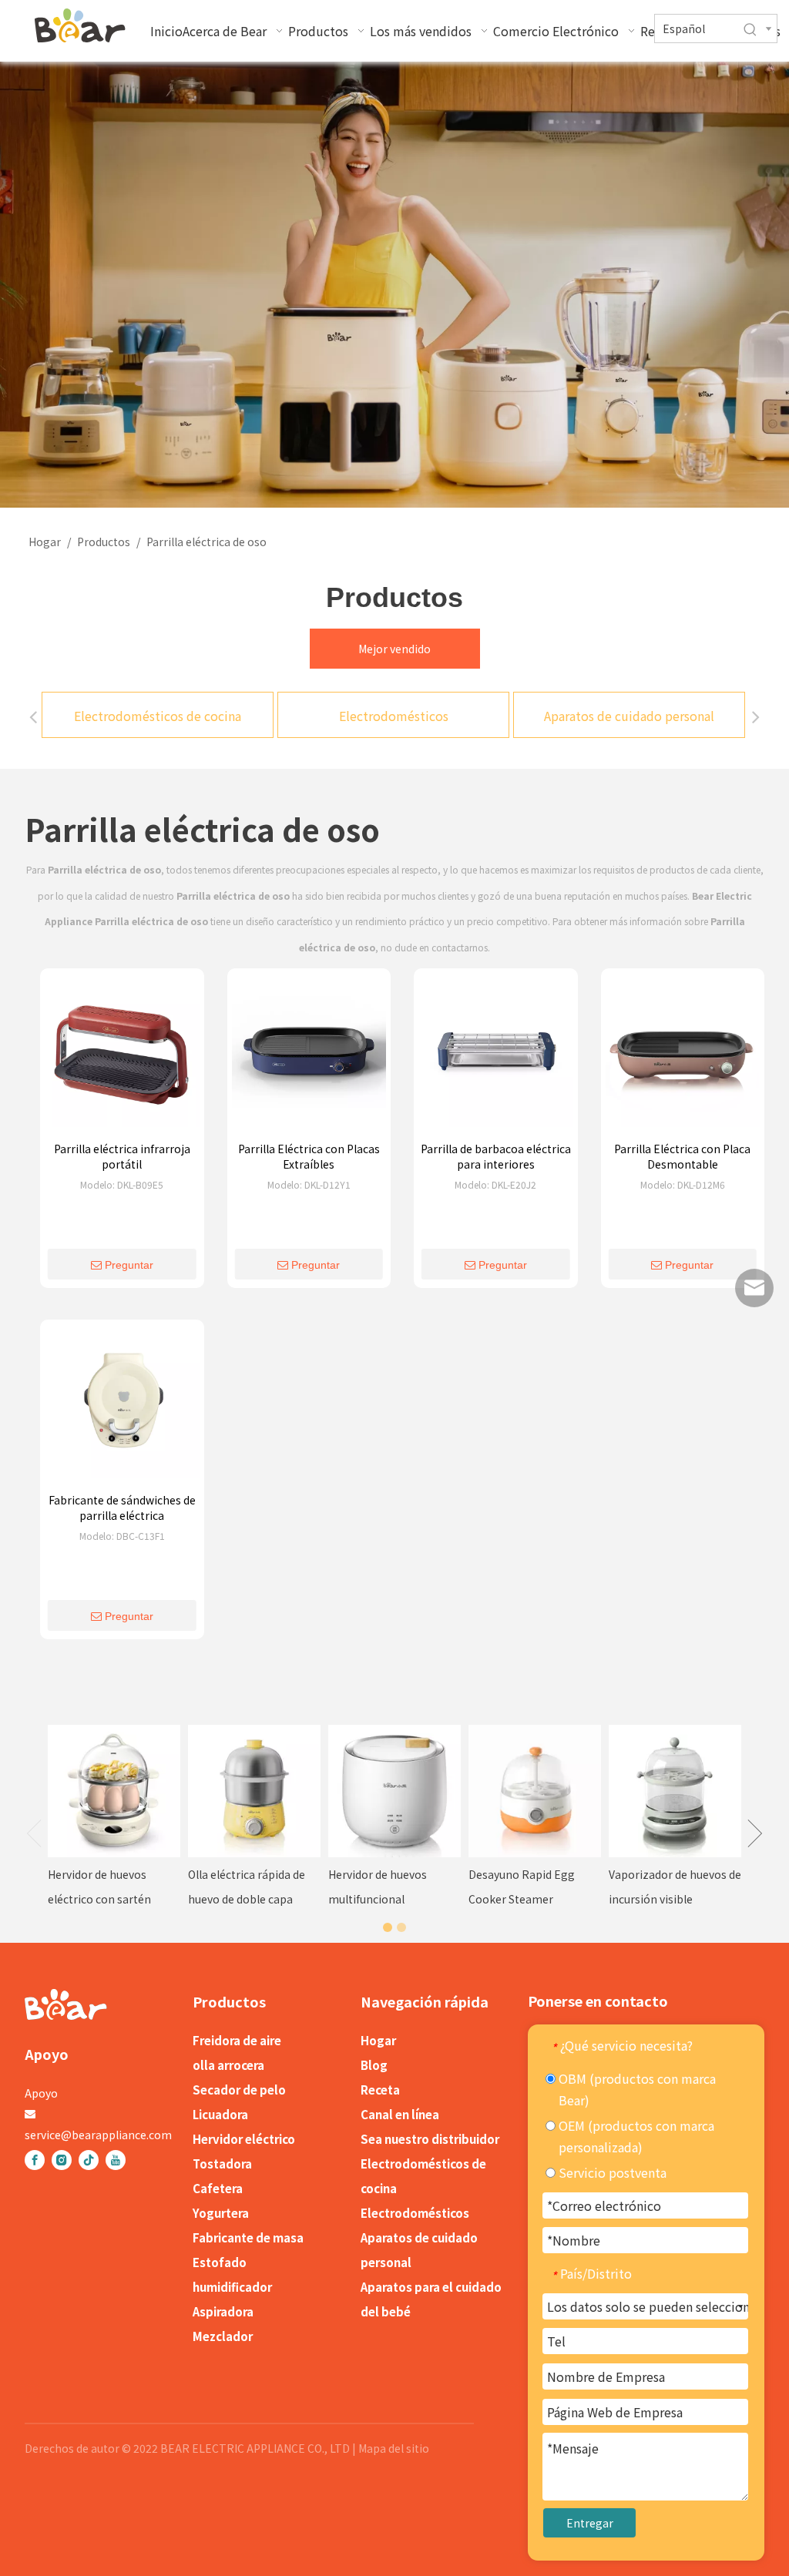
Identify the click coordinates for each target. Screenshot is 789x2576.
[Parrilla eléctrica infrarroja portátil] (122, 1055)
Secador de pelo (239, 2090)
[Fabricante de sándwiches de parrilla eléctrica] (122, 1406)
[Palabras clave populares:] (750, 30)
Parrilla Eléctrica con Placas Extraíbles (309, 1156)
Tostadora (222, 2163)
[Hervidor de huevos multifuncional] (394, 1791)
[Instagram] (62, 2160)
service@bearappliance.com (98, 2135)
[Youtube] (116, 2160)
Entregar (590, 2523)
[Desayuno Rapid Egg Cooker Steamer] (535, 1791)
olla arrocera (228, 2065)
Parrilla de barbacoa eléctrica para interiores (496, 1156)
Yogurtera (221, 2213)
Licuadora (220, 2114)
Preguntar (129, 1265)
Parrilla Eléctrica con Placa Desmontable (682, 1156)
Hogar (378, 2040)
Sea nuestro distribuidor (430, 2139)
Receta (380, 2090)
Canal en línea (400, 2114)
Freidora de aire (237, 2040)
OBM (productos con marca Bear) (636, 2089)
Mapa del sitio (394, 2448)
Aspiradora (223, 2311)
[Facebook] (35, 2160)
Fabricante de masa (248, 2237)
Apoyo (41, 2093)
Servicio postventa (611, 2172)
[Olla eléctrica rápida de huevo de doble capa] (254, 1791)
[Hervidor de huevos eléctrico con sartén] (114, 1791)
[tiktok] (89, 2160)
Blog (374, 2065)
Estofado (220, 2262)
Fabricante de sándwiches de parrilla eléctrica (122, 1508)
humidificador (232, 2287)
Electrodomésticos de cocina (158, 716)
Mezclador (223, 2336)
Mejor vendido (394, 649)
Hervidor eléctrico (244, 2139)
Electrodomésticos (394, 716)
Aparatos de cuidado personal (629, 716)
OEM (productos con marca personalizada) (635, 2136)
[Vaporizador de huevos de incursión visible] (675, 1791)
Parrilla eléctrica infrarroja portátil (122, 1156)
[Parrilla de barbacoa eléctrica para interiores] (496, 1055)
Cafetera (218, 2188)
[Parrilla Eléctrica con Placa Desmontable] (683, 1055)
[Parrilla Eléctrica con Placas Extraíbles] (309, 1055)
